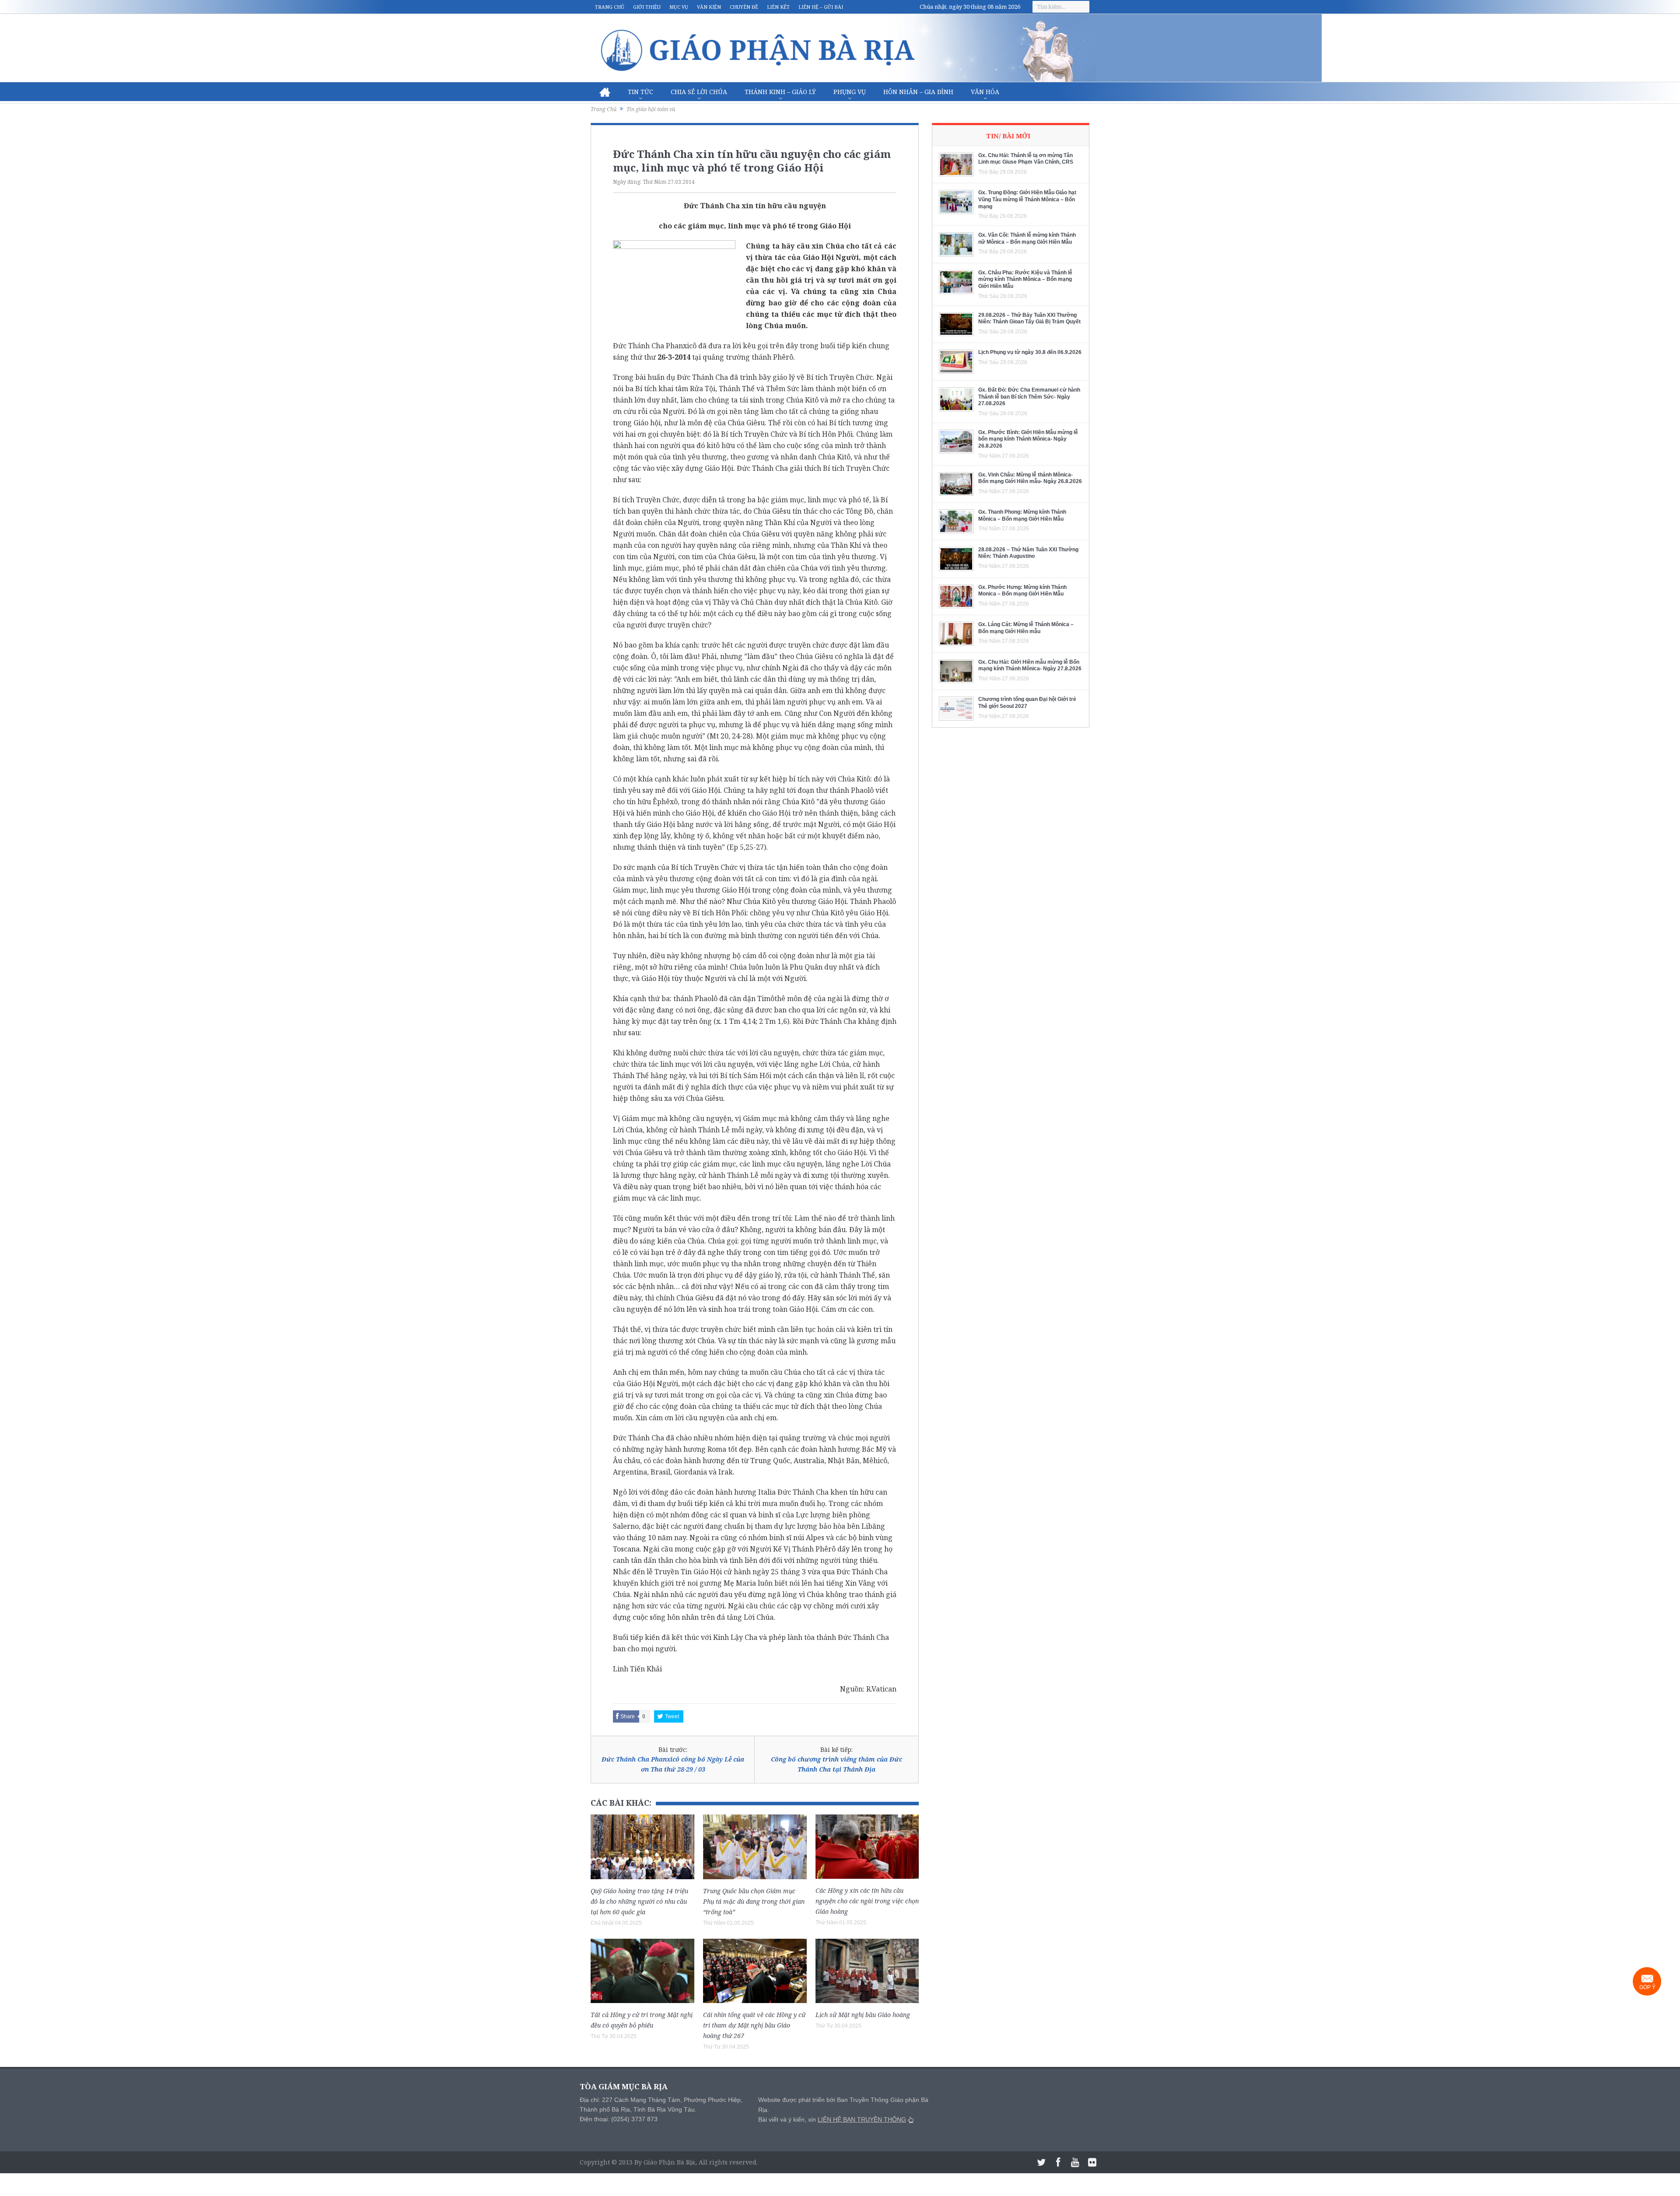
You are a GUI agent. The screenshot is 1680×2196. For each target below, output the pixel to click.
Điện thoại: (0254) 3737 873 (619, 2119)
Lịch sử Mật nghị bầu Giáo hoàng (863, 2015)
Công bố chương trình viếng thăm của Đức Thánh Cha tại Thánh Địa (836, 1764)
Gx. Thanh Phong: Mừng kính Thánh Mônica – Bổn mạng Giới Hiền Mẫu (1022, 515)
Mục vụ (679, 7)
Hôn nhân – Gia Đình (918, 92)
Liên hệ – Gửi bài (821, 7)
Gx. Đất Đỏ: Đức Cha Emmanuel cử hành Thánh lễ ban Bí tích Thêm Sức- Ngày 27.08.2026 (1029, 397)
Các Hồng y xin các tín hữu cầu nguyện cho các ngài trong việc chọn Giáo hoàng (867, 1901)
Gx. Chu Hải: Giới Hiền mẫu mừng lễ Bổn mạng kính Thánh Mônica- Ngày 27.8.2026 (1030, 665)
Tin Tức (640, 92)
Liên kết (778, 7)
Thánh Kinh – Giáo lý (780, 92)
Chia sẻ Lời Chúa (699, 92)
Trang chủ (610, 7)
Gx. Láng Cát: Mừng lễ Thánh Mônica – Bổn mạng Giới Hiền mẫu (1026, 628)
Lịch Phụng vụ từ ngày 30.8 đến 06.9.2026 (1030, 352)
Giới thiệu (647, 7)
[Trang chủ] (605, 92)
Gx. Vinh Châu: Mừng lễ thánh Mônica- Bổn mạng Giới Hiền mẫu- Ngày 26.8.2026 (1030, 478)
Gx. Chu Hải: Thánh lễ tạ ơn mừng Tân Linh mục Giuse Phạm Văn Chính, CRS (1026, 159)
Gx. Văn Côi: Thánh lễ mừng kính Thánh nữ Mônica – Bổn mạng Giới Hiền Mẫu (1027, 238)
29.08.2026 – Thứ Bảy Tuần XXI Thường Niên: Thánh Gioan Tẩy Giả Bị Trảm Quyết (1029, 319)
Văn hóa (985, 92)
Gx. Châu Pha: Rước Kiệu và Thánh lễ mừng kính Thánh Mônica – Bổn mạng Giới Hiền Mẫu (1025, 279)
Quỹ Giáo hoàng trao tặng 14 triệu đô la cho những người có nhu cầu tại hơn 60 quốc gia (639, 1901)
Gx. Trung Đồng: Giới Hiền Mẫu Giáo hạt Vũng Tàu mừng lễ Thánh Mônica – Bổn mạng (1027, 199)
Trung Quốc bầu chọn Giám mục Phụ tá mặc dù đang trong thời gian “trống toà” (754, 1901)
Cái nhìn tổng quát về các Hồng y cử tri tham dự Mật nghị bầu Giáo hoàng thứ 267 (754, 2025)
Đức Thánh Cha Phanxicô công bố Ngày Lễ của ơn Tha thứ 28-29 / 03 (673, 1764)
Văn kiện (709, 7)
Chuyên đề (744, 7)
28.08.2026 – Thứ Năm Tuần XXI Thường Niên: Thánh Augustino (1028, 553)
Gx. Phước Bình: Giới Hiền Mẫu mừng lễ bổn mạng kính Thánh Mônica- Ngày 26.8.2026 (1028, 439)
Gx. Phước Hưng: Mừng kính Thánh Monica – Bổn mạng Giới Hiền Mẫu (1022, 591)
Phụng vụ (850, 92)
